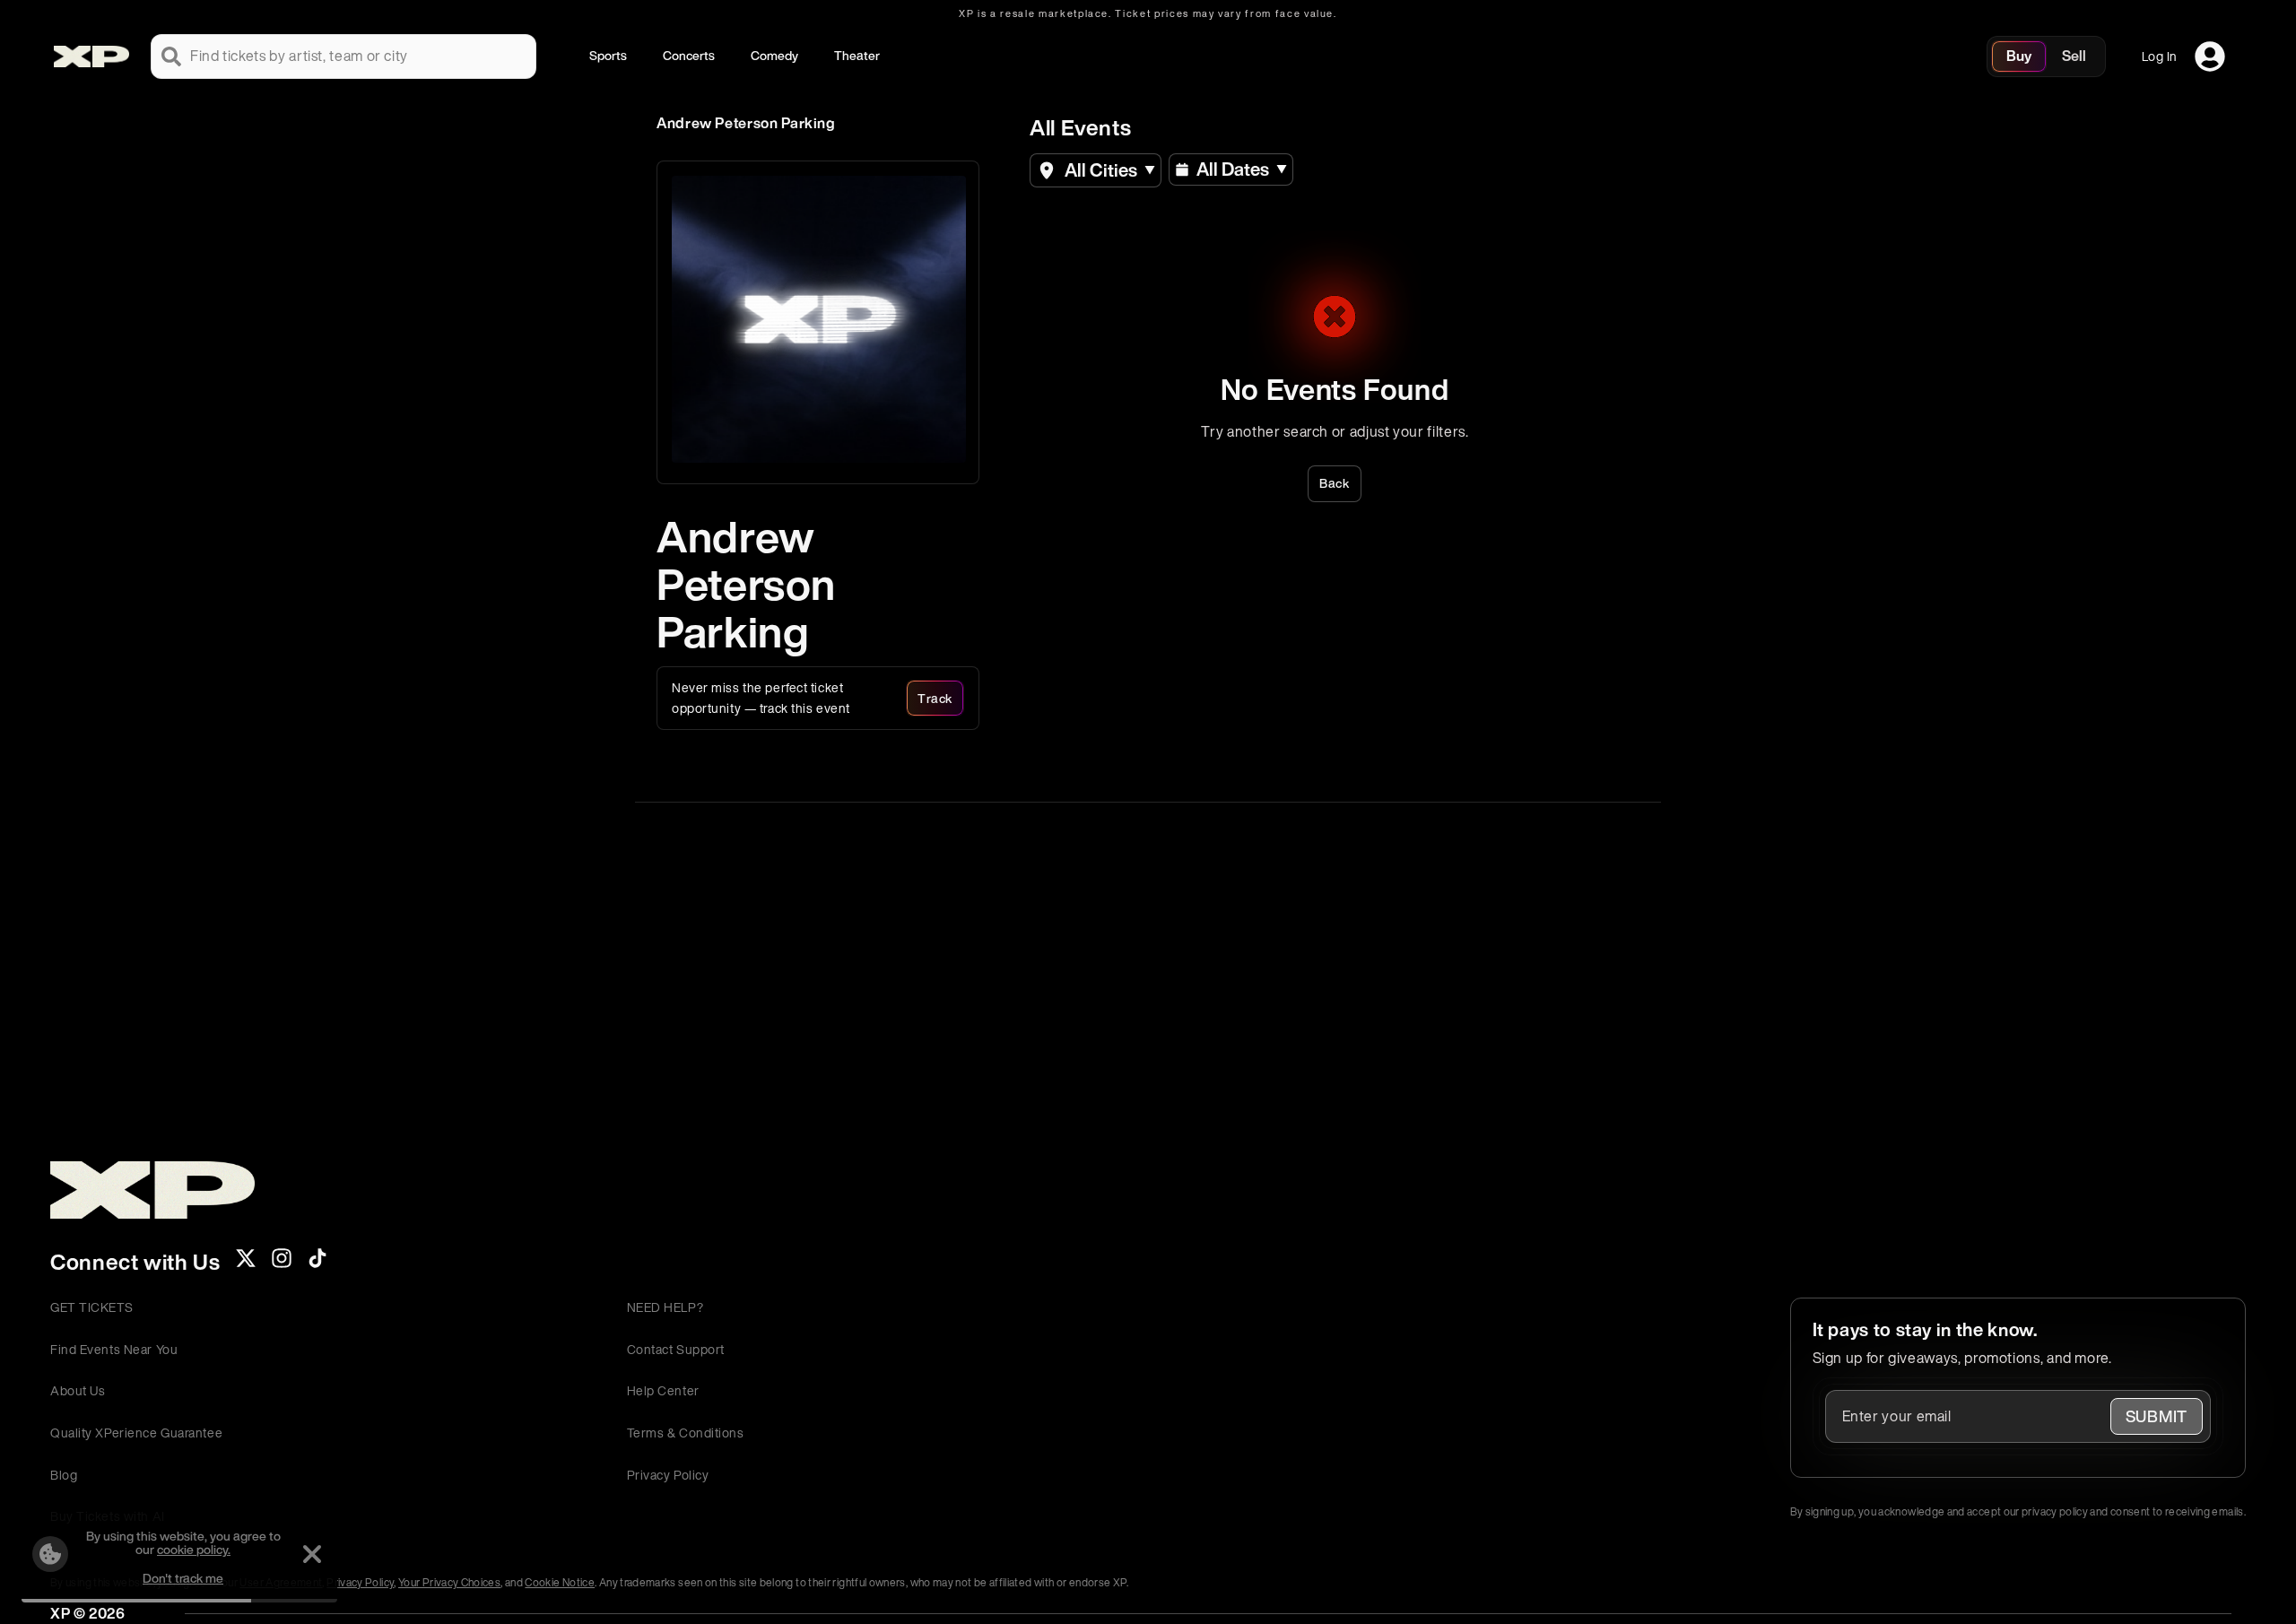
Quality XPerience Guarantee (136, 1433)
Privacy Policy (668, 1475)
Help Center (663, 1390)
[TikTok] (317, 1264)
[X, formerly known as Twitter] (246, 1264)
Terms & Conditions (686, 1433)
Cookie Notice (560, 1582)
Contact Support (676, 1349)
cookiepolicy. (194, 1549)
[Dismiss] (312, 1554)
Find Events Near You (114, 1349)
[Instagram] (282, 1264)
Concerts (689, 55)
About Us (78, 1390)
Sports (608, 55)
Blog (64, 1475)
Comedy (774, 55)
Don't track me (183, 1578)
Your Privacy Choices (449, 1582)
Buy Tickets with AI (108, 1516)
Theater (857, 55)
